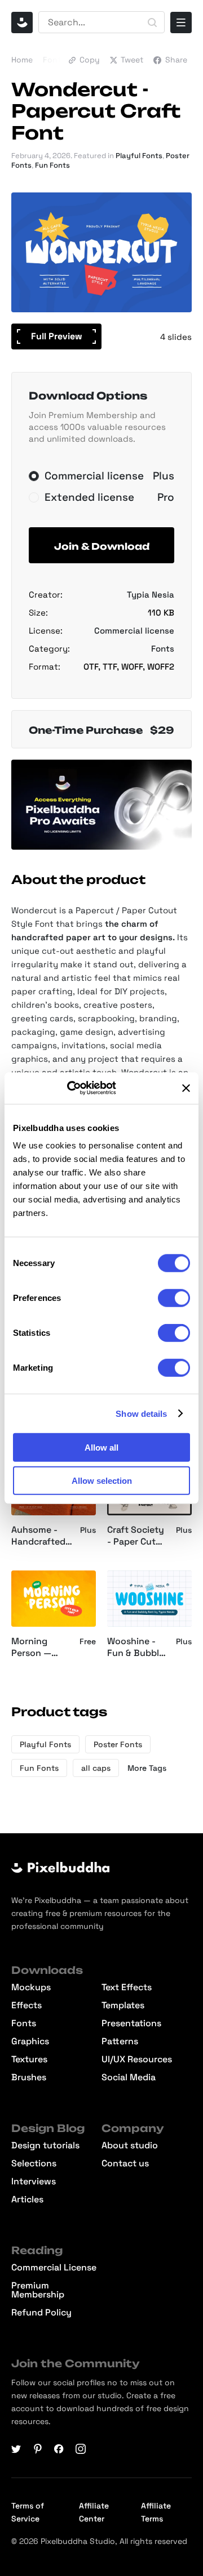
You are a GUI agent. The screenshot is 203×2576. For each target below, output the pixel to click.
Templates (123, 2005)
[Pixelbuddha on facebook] (59, 2449)
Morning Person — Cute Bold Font (32, 1648)
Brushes (29, 2077)
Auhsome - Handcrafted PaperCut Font (38, 1536)
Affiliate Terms (156, 2512)
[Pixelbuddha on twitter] (16, 2449)
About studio (130, 2146)
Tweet (132, 60)
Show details (141, 1413)
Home (22, 60)
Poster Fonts (118, 1744)
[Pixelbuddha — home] (22, 23)
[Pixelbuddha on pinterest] (38, 2449)
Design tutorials (45, 2146)
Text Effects (127, 1987)
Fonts (54, 60)
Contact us (125, 2164)
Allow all (101, 1448)
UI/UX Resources (137, 2059)
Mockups (31, 1987)
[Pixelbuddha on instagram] (81, 2449)
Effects (27, 2005)
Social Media (129, 2077)
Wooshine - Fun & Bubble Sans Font (136, 1648)
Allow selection (102, 1480)
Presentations (131, 2023)
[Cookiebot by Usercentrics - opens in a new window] (82, 1088)
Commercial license (134, 630)
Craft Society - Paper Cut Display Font (136, 1536)
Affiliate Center (94, 2512)
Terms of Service (28, 2512)
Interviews (34, 2182)
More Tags (147, 1768)
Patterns (120, 2041)
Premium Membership (38, 2290)
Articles (27, 2200)
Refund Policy (41, 2313)
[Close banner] (186, 1088)
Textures (29, 2059)
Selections (34, 2164)
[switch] (174, 1298)
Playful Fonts (139, 156)
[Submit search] (152, 23)
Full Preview (57, 336)
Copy (90, 60)
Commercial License (54, 2268)
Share (176, 60)
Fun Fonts (52, 165)
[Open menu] (181, 23)
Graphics (30, 2041)
